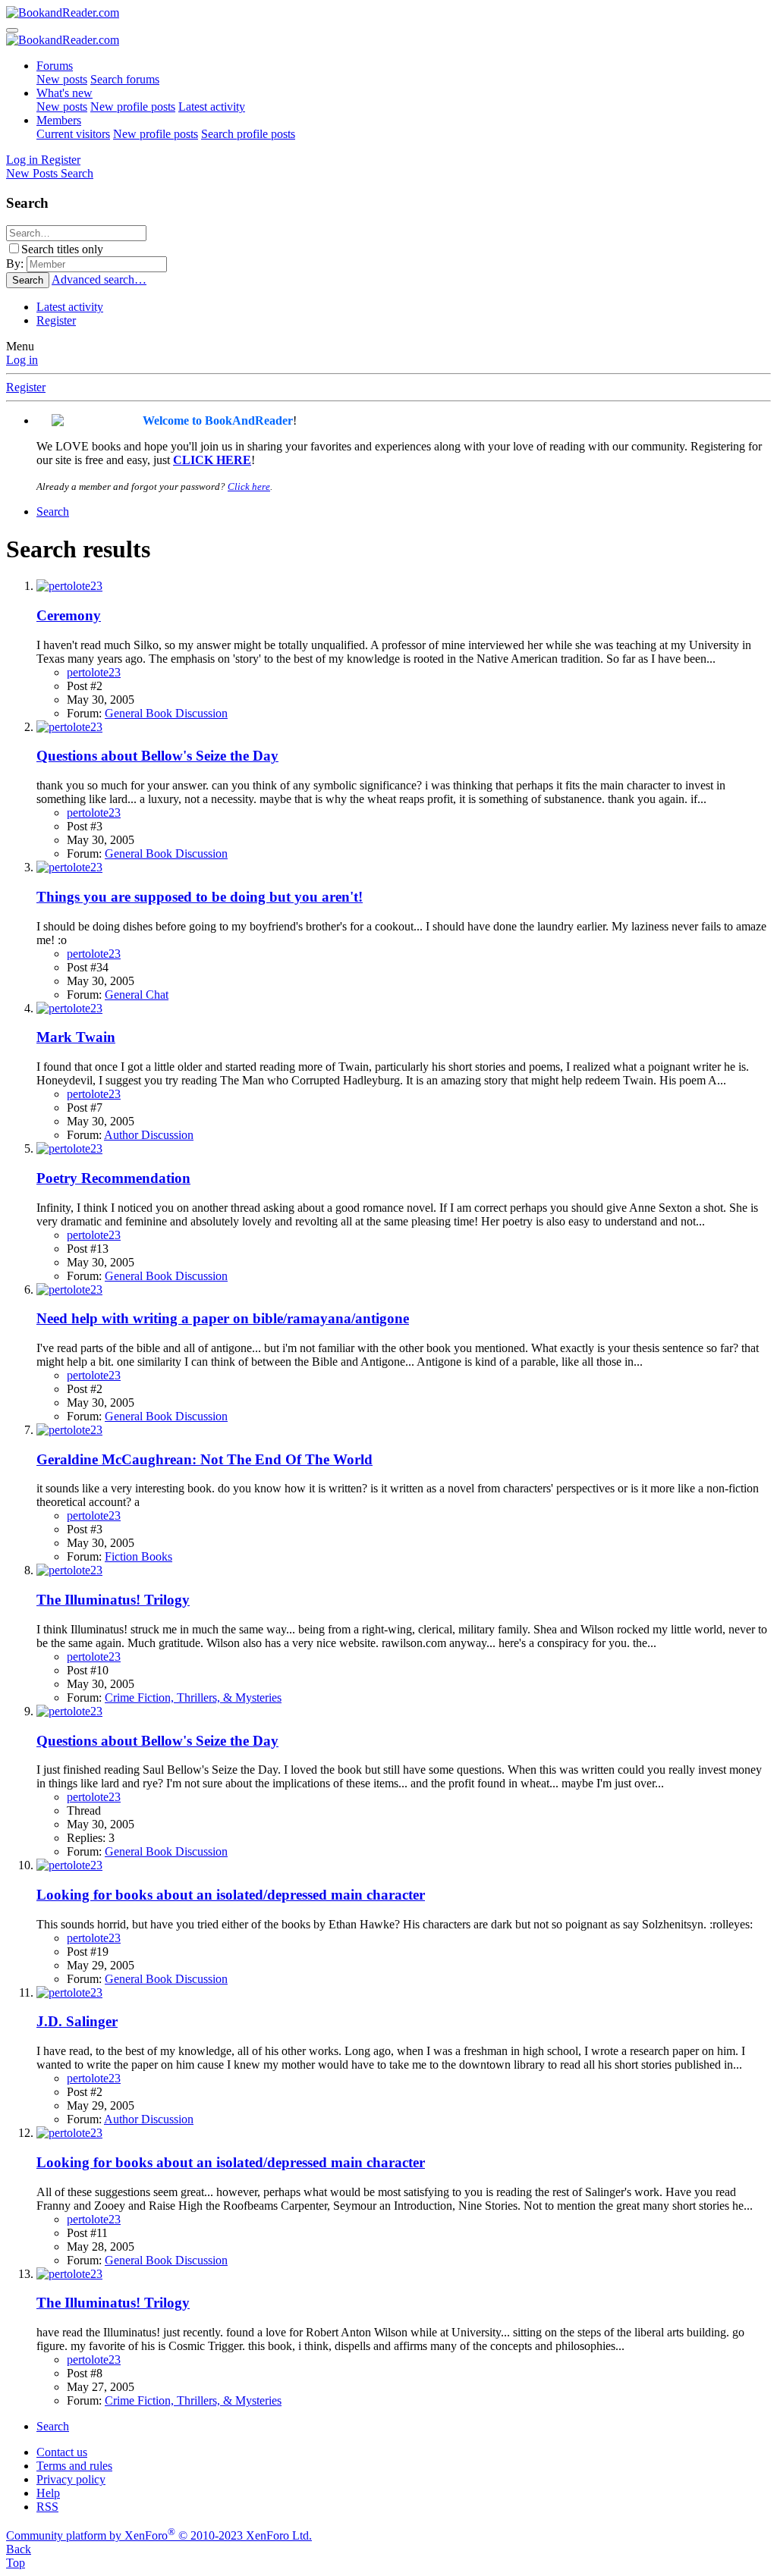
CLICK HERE (212, 460)
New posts (62, 79)
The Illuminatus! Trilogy (113, 1600)
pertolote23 (94, 672)
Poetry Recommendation (113, 1178)
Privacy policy (71, 2479)
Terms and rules (74, 2466)
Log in (22, 360)
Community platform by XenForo (159, 2535)
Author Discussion (149, 1135)
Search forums (125, 79)
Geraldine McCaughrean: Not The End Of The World (204, 1459)
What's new (64, 93)
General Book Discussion (166, 713)
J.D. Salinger (77, 2021)
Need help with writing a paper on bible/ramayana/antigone (223, 1318)
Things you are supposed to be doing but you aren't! (200, 897)
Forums (55, 66)
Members (59, 120)
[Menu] (12, 30)
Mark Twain (76, 1037)
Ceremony (69, 615)
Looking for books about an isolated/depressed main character (231, 1895)
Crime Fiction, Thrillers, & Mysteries (193, 1697)
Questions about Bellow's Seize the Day (157, 756)
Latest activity (212, 107)
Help (48, 2493)
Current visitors (73, 134)
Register (56, 320)
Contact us (62, 2452)
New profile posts (133, 107)
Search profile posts (248, 134)
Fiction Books (138, 1556)
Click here (249, 486)
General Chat (137, 995)
